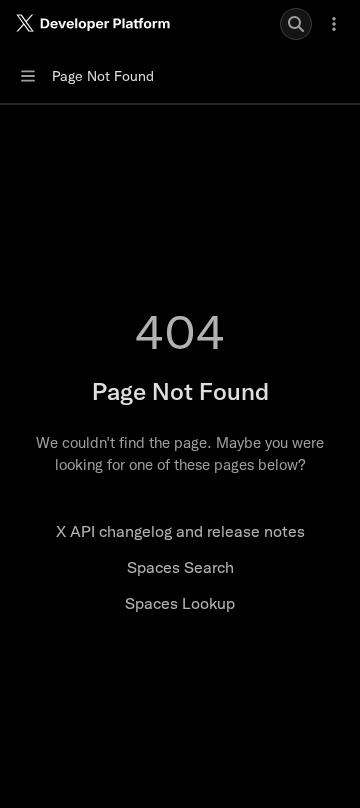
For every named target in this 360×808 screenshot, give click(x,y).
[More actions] (334, 24)
